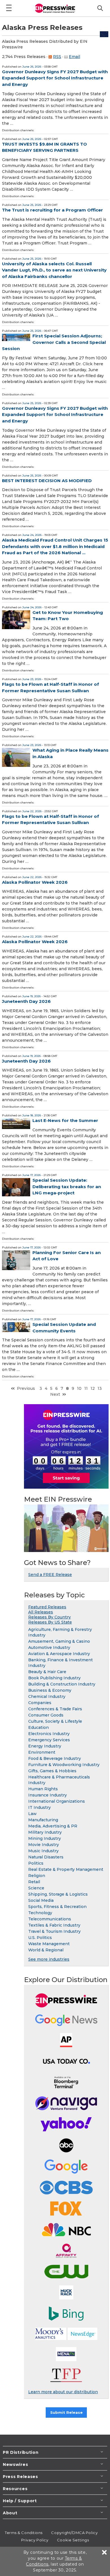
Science (36, 1888)
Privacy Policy (35, 2540)
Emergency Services (49, 1740)
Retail (34, 1882)
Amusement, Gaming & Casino (59, 1641)
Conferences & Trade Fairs (55, 1709)
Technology (40, 1913)
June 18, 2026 (32, 1115)
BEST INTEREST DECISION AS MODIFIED (47, 481)
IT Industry (39, 1807)
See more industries (49, 1959)
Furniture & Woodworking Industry (64, 1765)
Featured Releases (47, 1607)
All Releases (41, 1612)
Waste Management (49, 1944)
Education (38, 1727)
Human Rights (43, 1789)
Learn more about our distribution (63, 2392)
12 (93, 1388)
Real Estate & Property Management (66, 1869)
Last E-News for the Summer (65, 1120)
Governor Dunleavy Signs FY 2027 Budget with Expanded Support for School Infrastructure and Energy (55, 78)
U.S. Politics (40, 1938)
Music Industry (43, 1851)
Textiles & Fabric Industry (54, 1925)
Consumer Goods (46, 1715)
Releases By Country (49, 1617)
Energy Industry (45, 1746)
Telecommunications (50, 1919)
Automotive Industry (49, 1647)
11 (86, 1388)
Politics (36, 1863)
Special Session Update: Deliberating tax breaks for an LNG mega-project (67, 1186)
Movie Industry (44, 1845)
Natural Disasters (46, 1857)
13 (100, 1388)
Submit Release (66, 2412)
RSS (57, 57)
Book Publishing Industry (54, 1678)
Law (32, 1814)
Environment (42, 1752)
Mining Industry (45, 1838)
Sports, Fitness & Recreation (57, 1907)
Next (55, 1394)
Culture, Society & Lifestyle (55, 1721)
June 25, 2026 (32, 205)
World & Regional (46, 1950)
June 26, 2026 (32, 67)
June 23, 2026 (32, 679)
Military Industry (45, 1832)
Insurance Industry (48, 1795)
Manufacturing (43, 1820)
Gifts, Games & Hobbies (52, 1771)
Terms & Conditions (24, 2533)
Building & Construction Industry (62, 1684)
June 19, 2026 (31, 996)
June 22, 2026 (32, 811)
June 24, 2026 (32, 535)
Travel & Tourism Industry (54, 1931)
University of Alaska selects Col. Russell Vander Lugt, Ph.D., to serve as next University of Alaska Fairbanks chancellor (54, 270)
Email (74, 57)
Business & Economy (50, 1690)
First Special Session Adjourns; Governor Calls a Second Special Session (54, 342)
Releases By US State (50, 1622)
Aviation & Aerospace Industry (59, 1654)
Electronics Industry (49, 1734)
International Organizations (57, 1801)
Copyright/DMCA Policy (74, 2533)
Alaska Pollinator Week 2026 (35, 882)
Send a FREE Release (50, 1575)
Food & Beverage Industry (55, 1758)
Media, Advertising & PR (53, 1826)
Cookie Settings (73, 2540)
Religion (37, 1876)
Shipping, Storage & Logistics (58, 1894)
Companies (40, 1703)
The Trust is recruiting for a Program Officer (52, 210)
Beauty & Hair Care (47, 1672)
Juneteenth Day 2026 (26, 1001)
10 (79, 1388)
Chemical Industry (47, 1696)
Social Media (41, 1900)
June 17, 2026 (31, 1175)
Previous (26, 1388)
